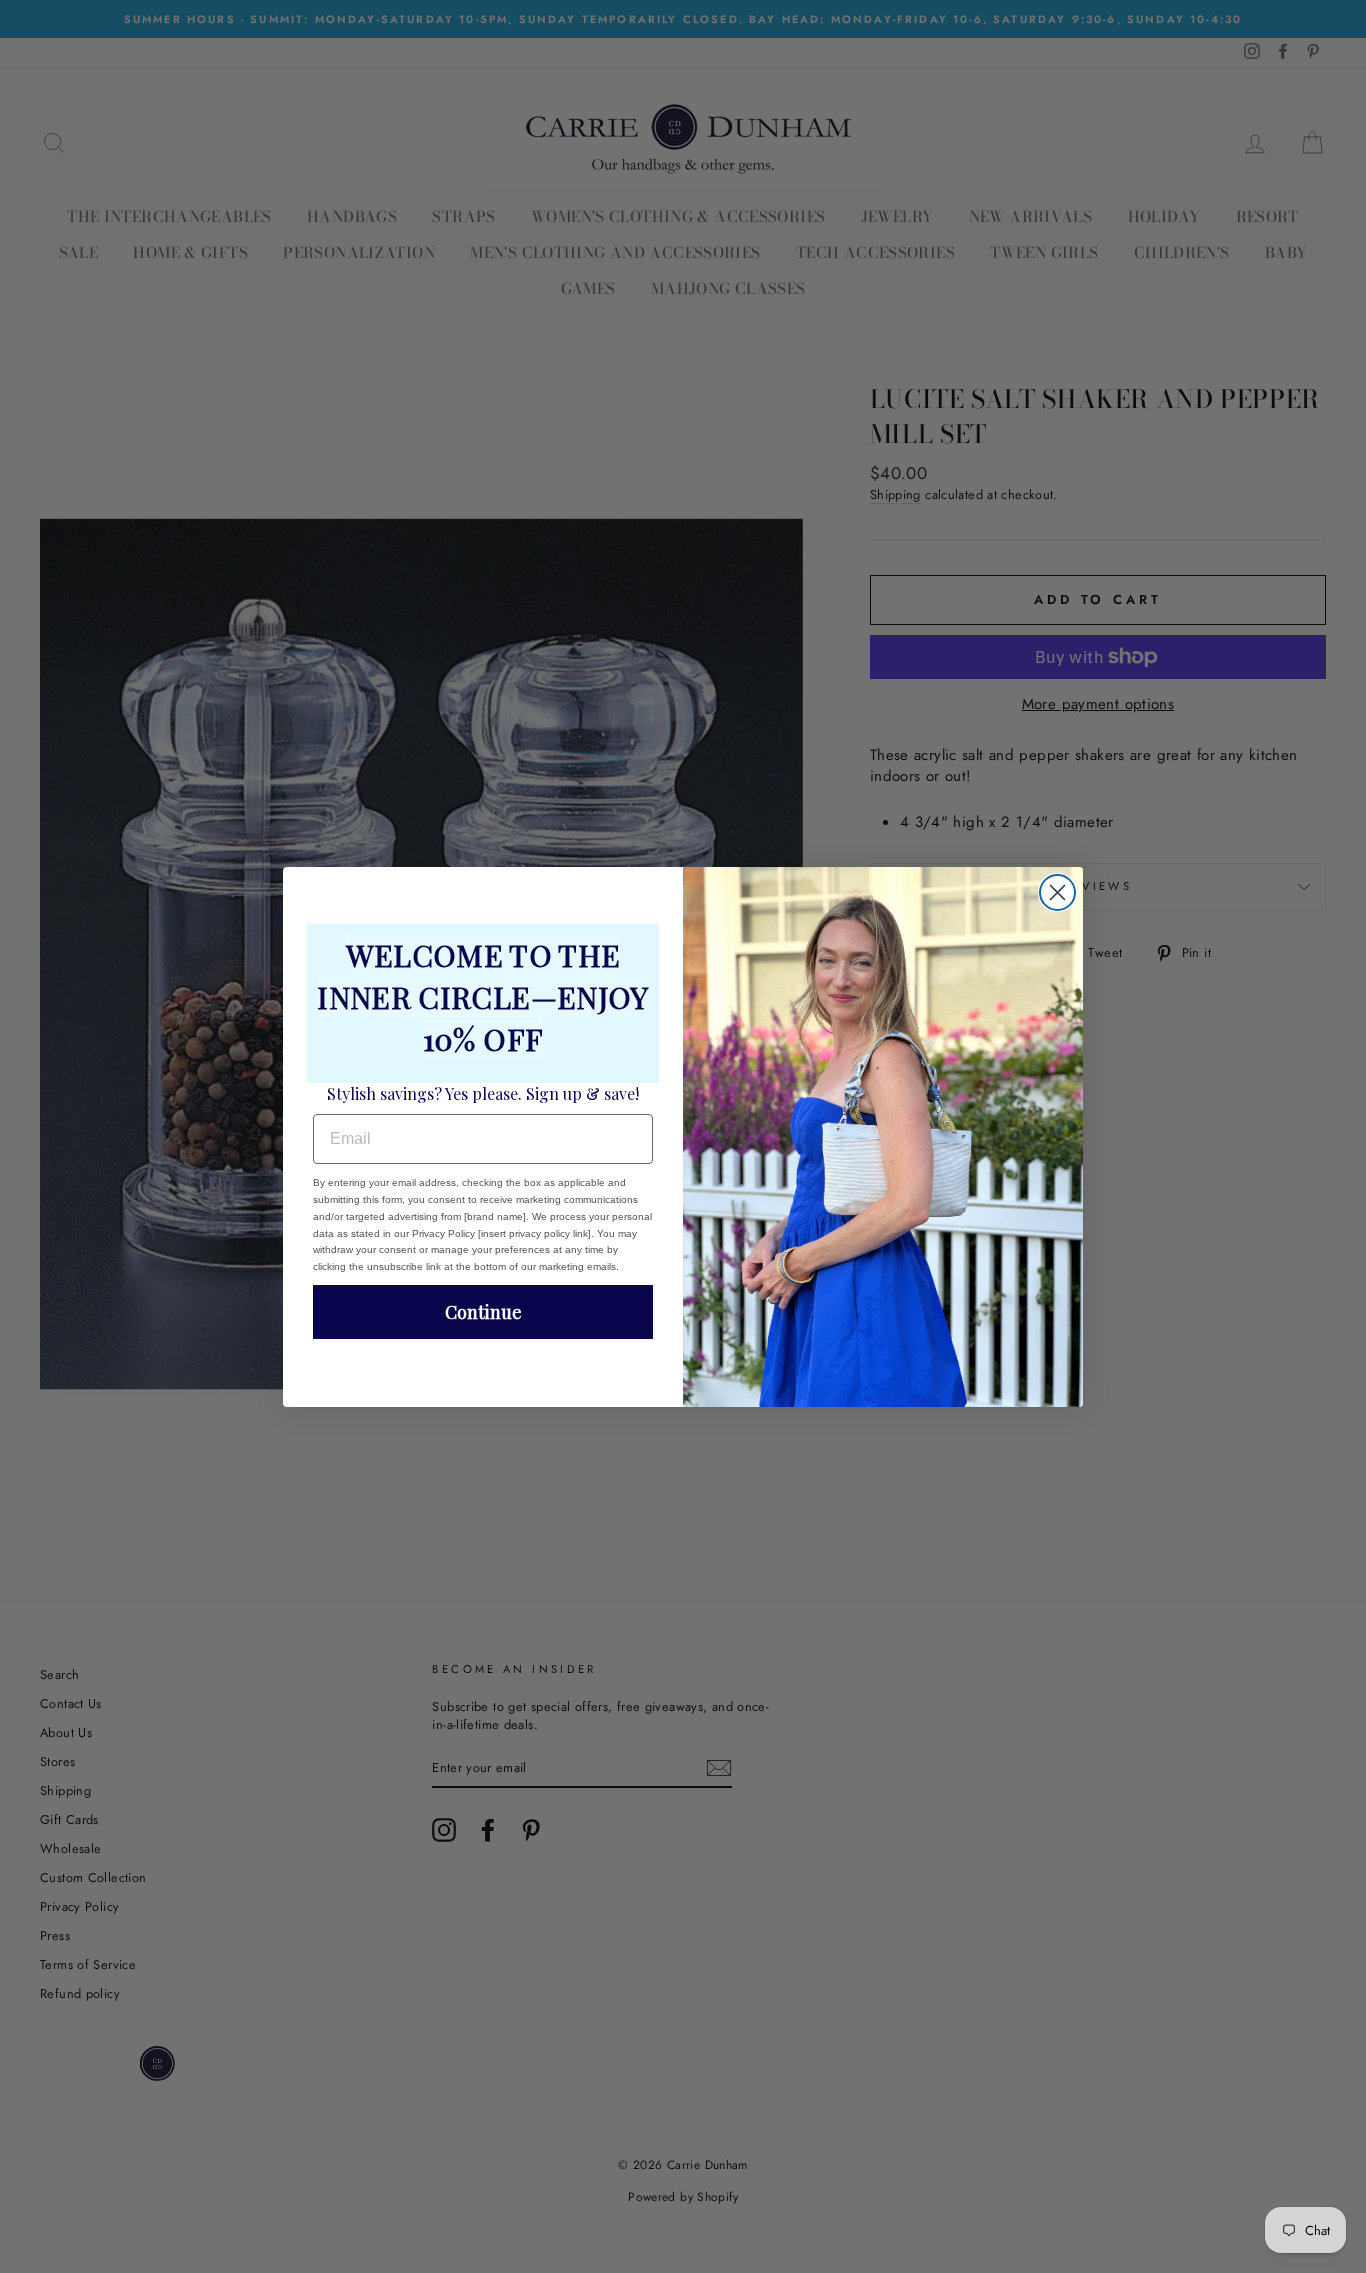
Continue (483, 1312)
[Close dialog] (1057, 892)
